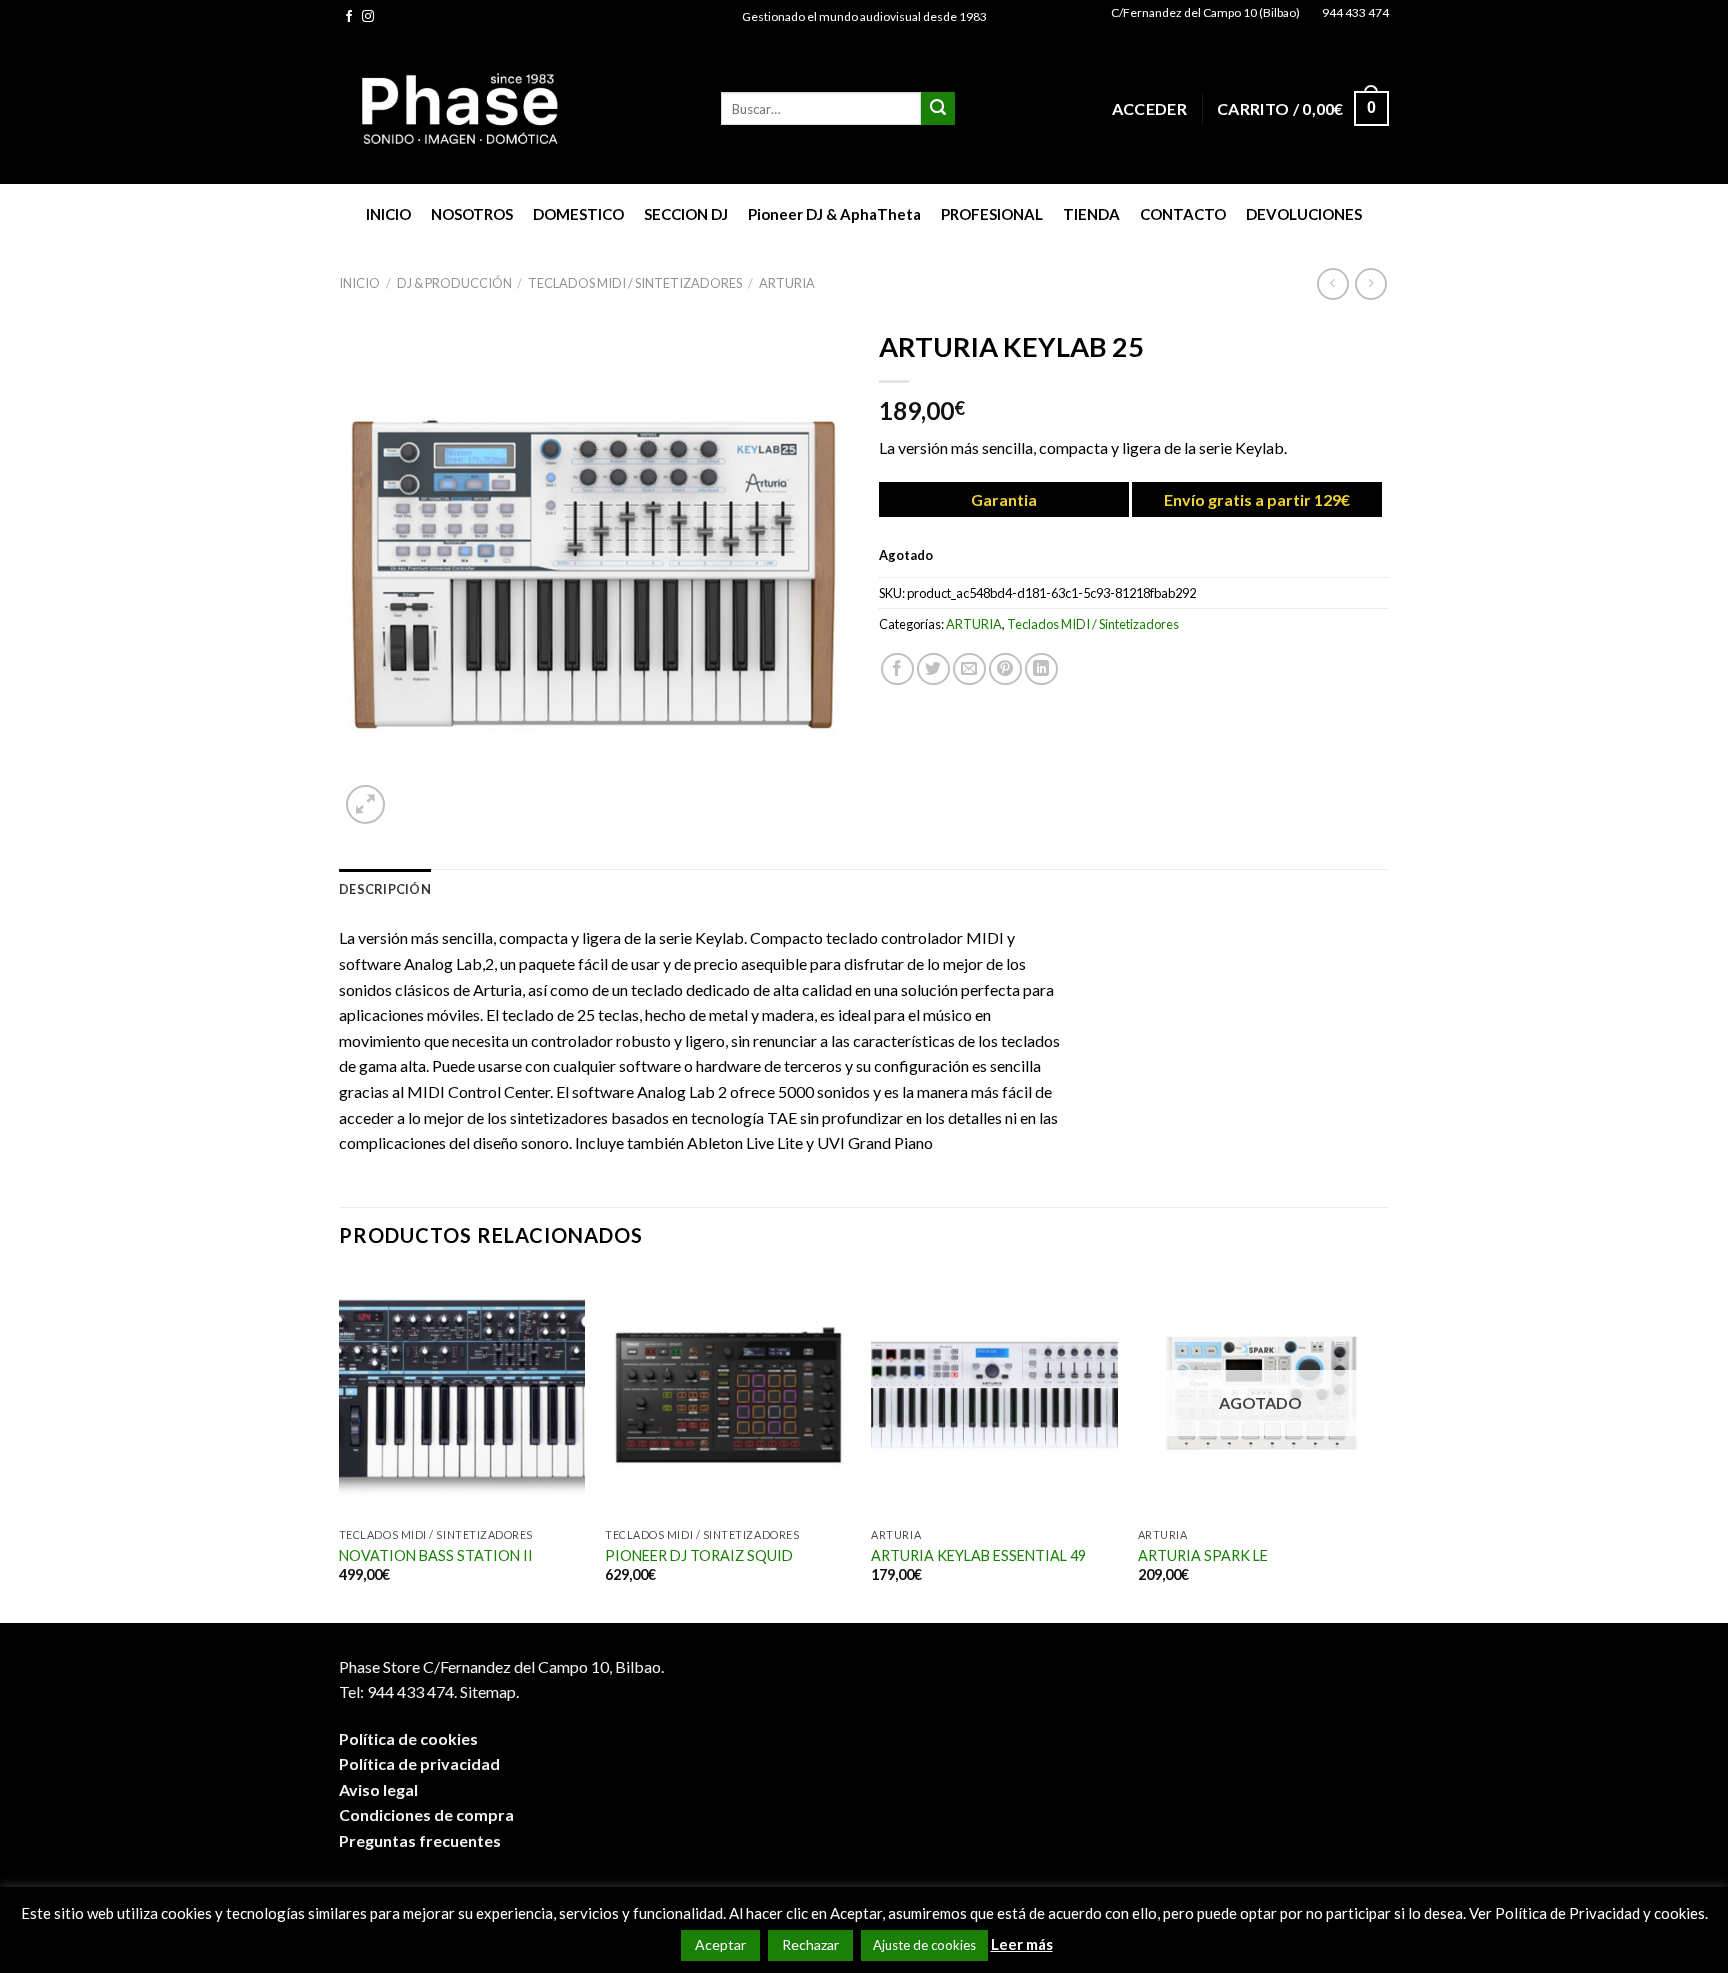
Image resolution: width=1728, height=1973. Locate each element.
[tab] (385, 889)
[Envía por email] (969, 669)
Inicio (359, 283)
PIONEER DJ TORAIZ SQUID (699, 1555)
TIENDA (1091, 214)
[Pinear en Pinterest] (1005, 669)
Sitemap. (489, 1691)
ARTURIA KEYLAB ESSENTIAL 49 (978, 1555)
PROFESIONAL (992, 214)
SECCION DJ (686, 214)
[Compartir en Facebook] (897, 669)
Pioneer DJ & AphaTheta (834, 214)
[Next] (1383, 1445)
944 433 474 (1355, 12)
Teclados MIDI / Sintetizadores (635, 283)
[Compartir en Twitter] (933, 669)
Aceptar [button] (720, 1944)
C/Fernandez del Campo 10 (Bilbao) (1205, 12)
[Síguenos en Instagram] (368, 17)
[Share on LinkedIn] (1041, 669)
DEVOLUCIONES (1304, 214)
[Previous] (340, 1445)
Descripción (385, 889)
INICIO (388, 214)
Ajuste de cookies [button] (924, 1945)
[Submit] (938, 109)
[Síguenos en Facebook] (349, 17)
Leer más (1022, 1944)
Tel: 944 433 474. (398, 1691)
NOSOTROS (472, 214)
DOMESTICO (578, 214)
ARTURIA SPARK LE (1203, 1555)
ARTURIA (787, 283)
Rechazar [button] (810, 1944)
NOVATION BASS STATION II (436, 1555)
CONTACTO (1183, 214)
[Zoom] (365, 804)
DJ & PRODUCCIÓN (454, 283)
